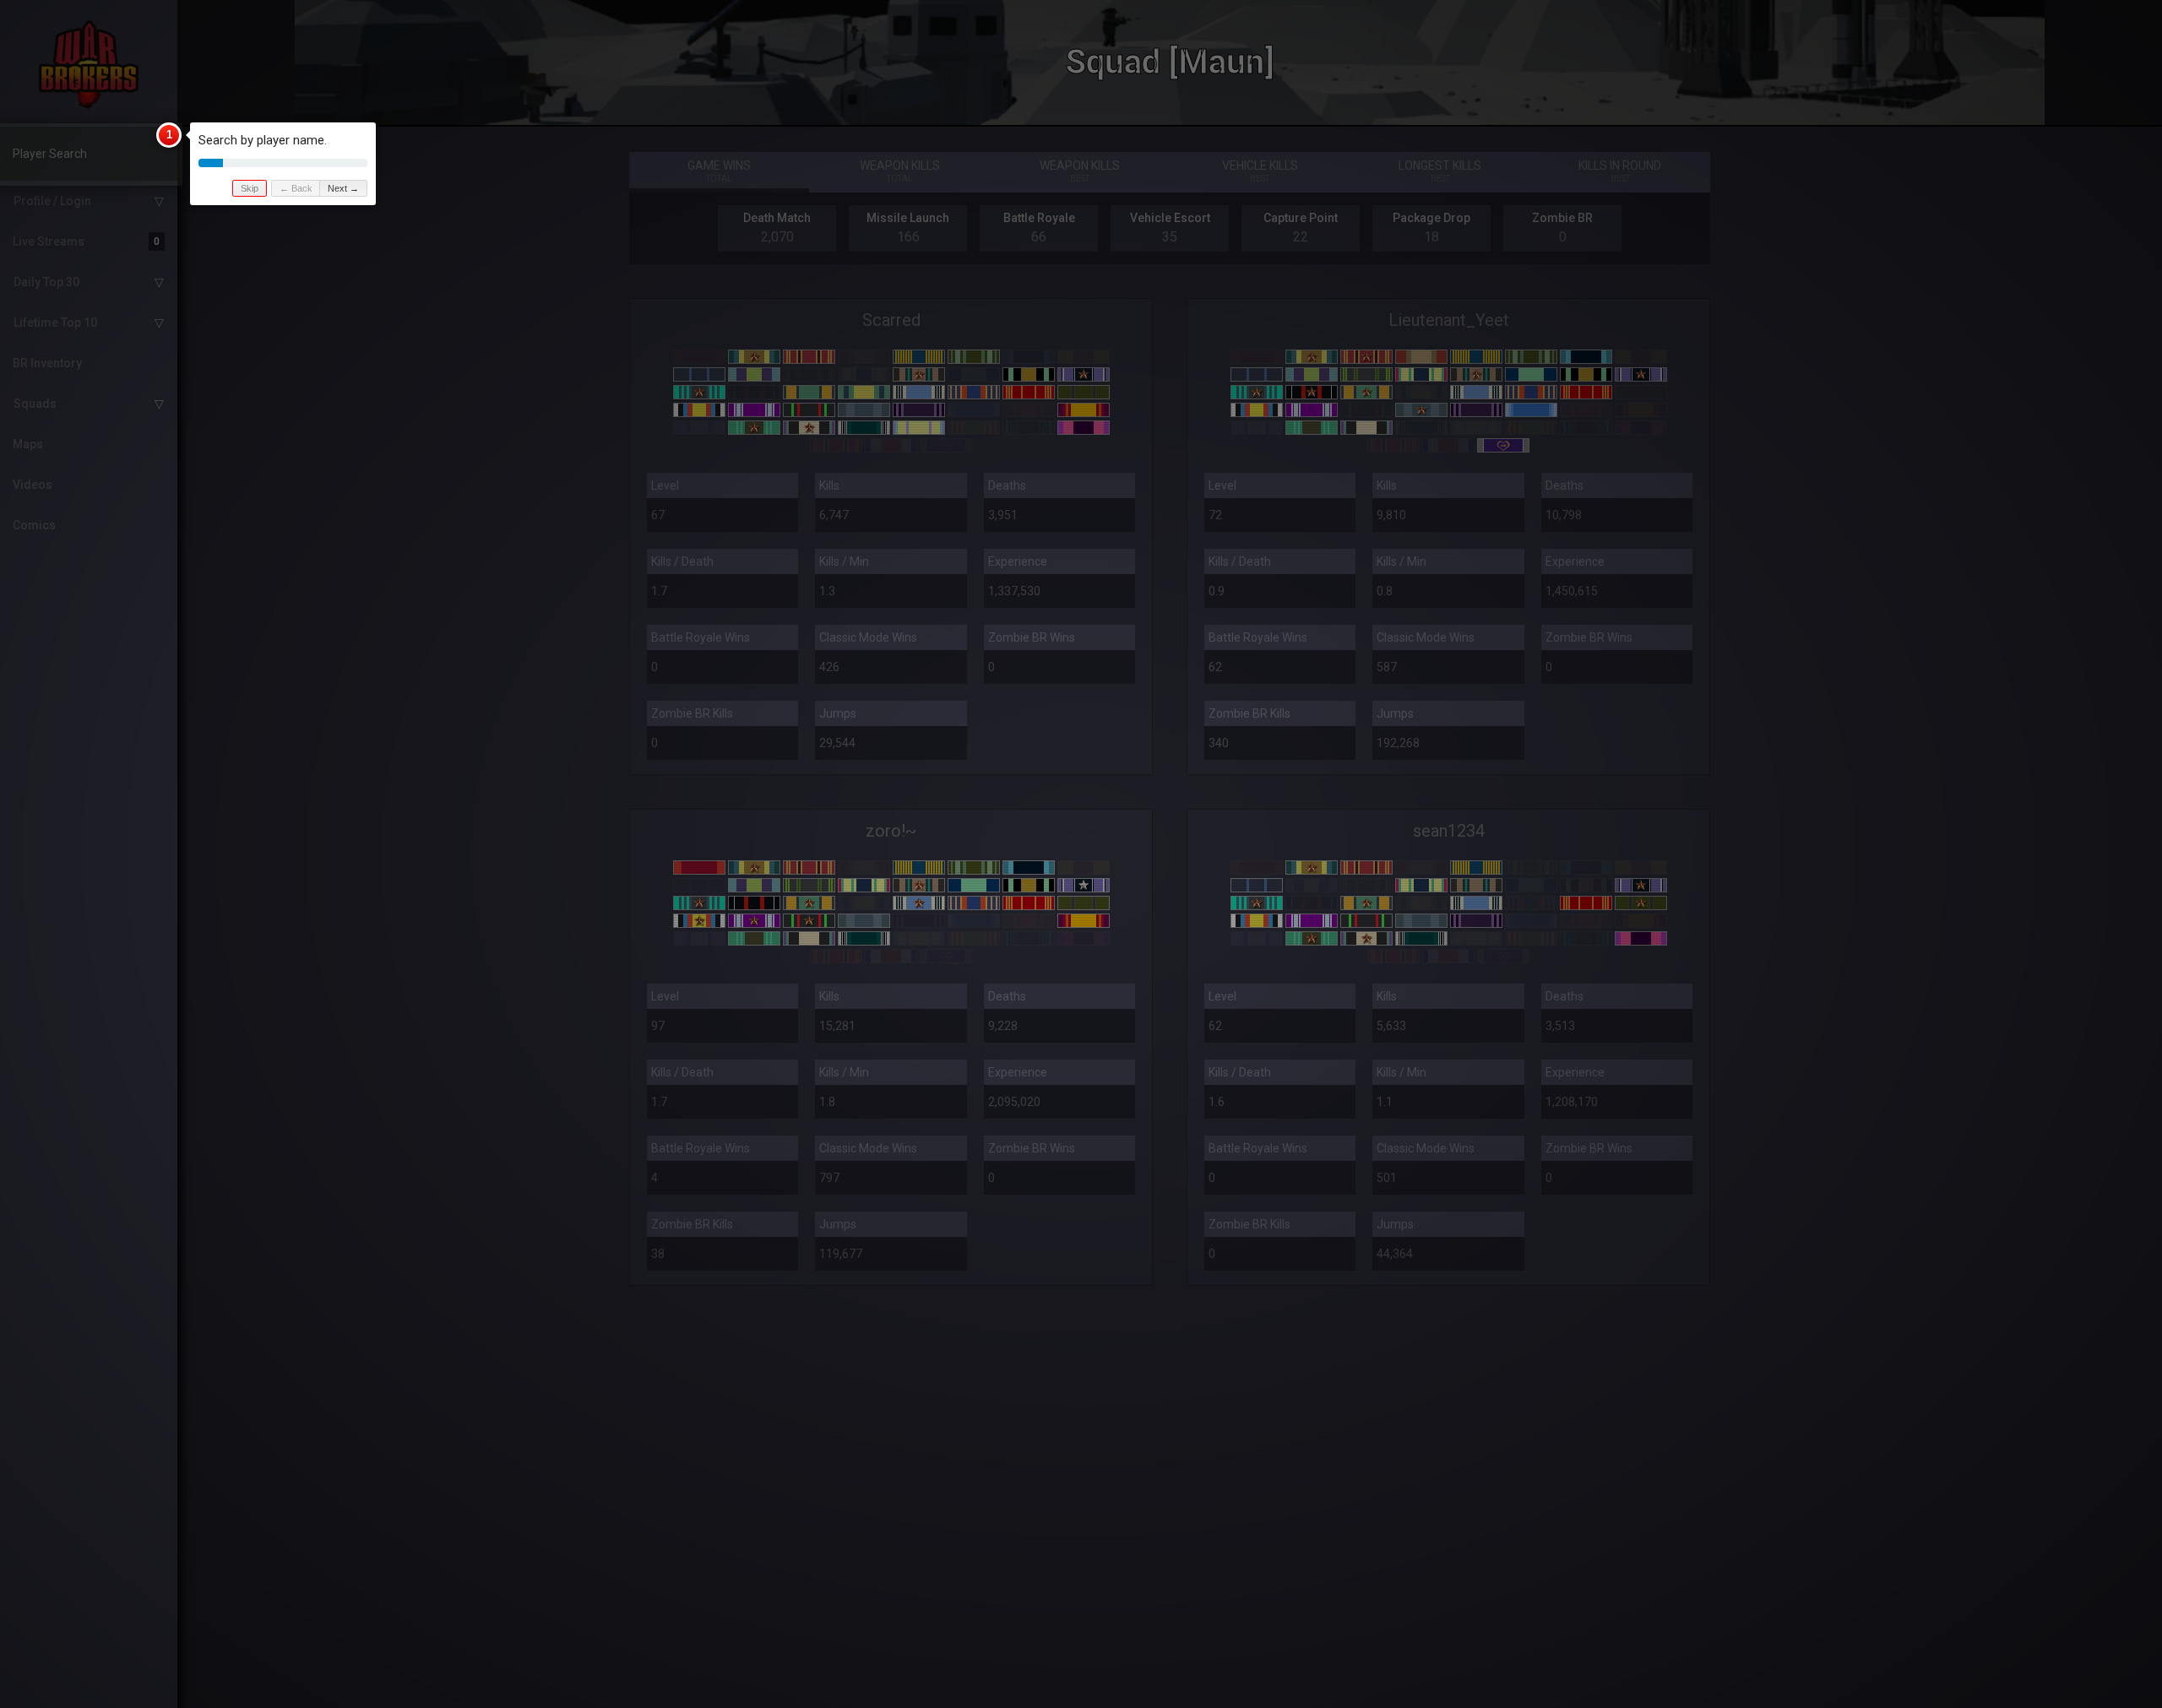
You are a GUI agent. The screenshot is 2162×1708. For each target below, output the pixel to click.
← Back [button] (296, 188)
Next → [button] (343, 188)
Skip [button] (250, 188)
